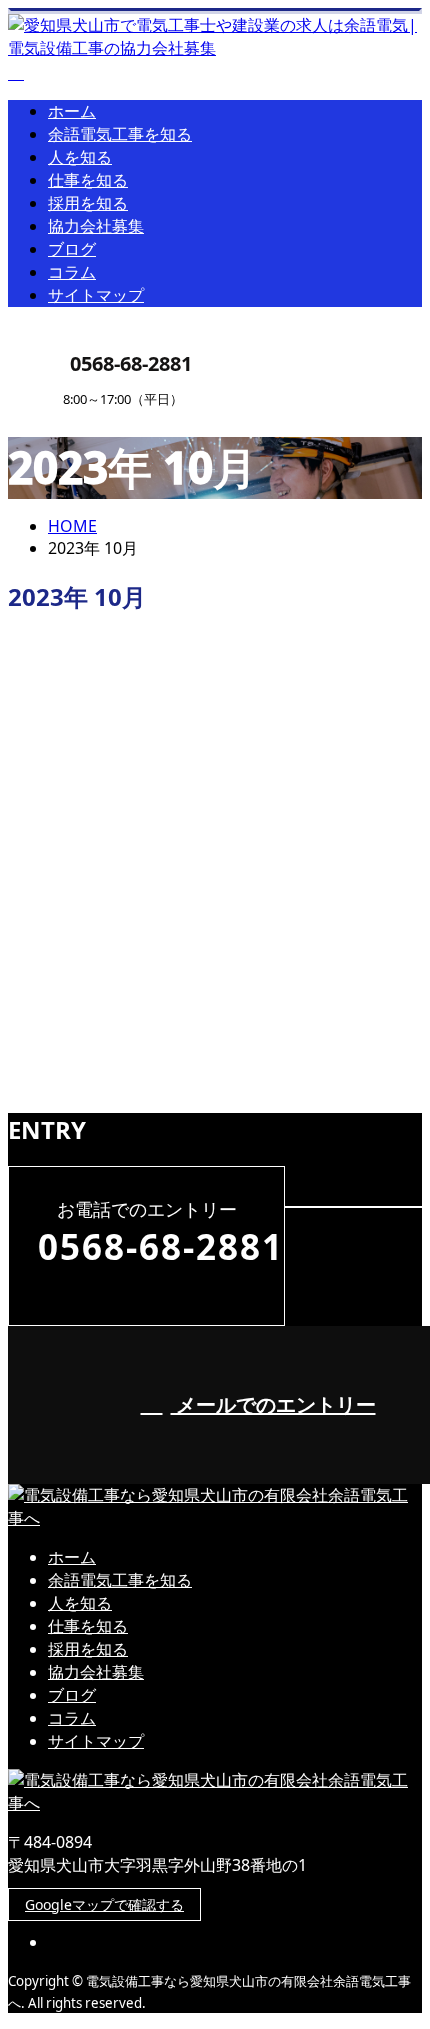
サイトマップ (96, 295)
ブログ (72, 249)
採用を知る (88, 203)
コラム (72, 272)
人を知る (80, 157)
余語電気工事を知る (120, 134)
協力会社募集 (96, 226)
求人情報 (120, 843)
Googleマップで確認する (104, 1904)
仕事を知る (88, 180)
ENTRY (78, 419)
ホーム (72, 111)
